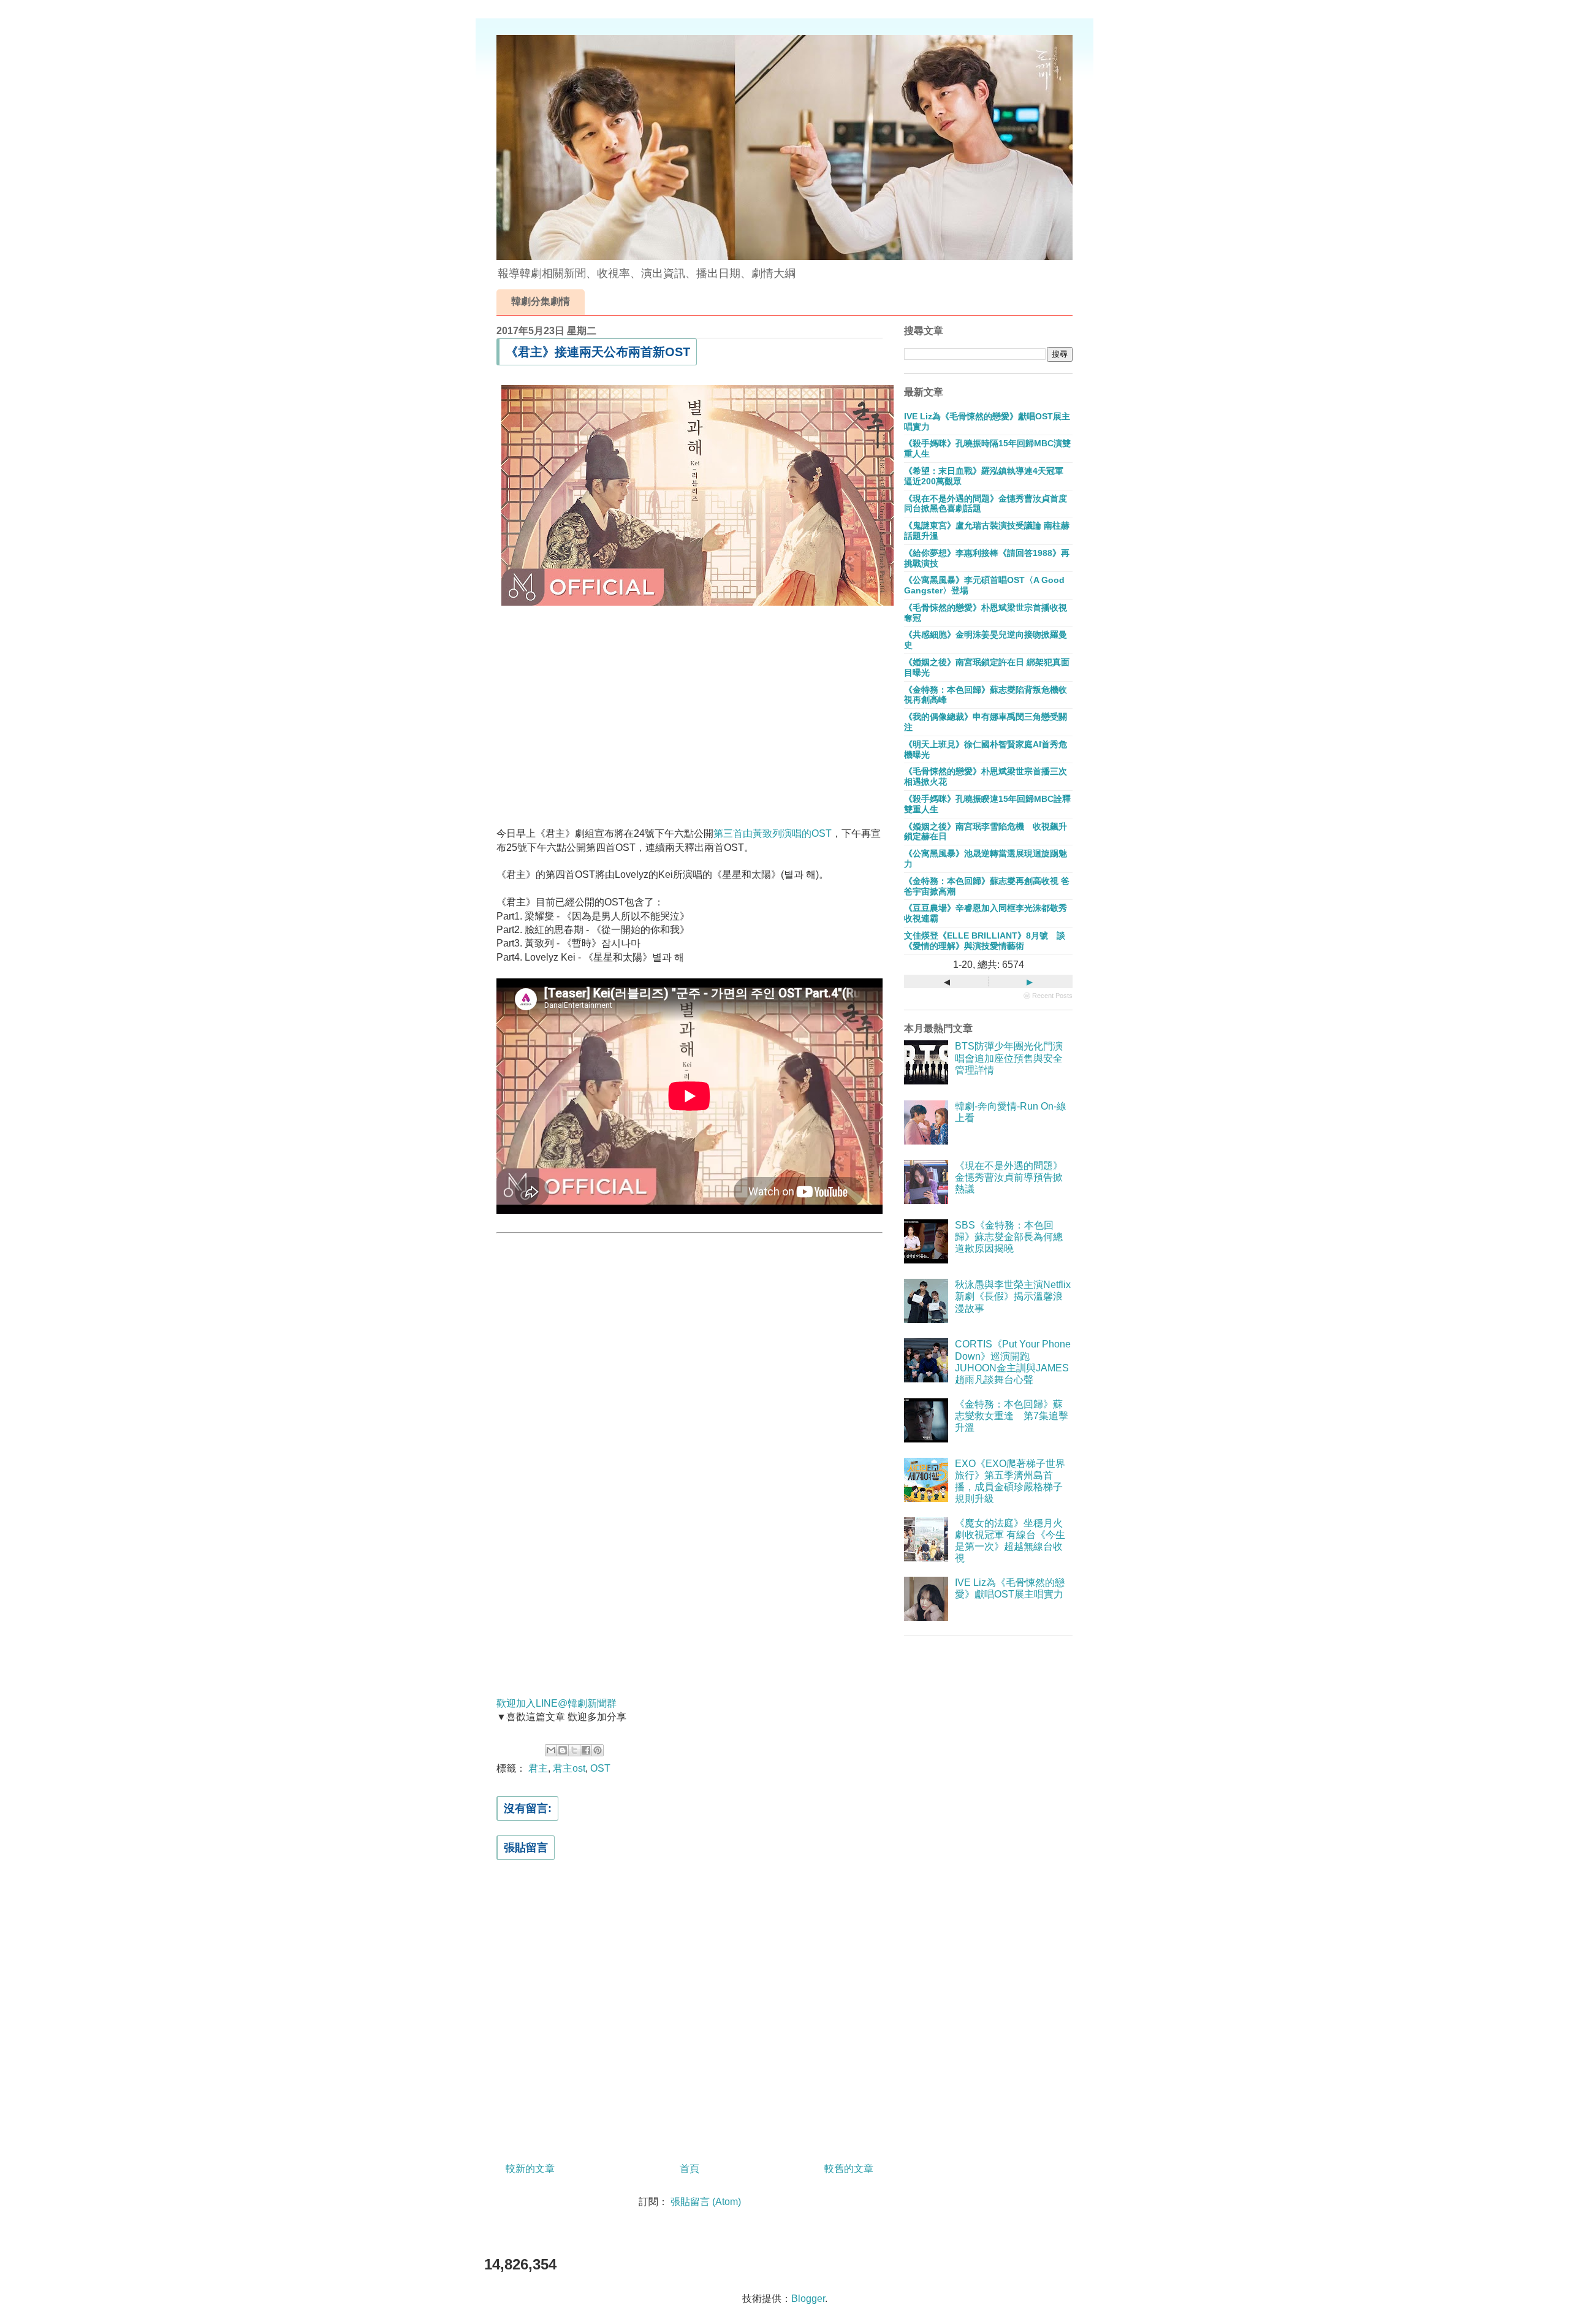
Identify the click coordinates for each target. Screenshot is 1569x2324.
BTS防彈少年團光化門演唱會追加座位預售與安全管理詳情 (1009, 1058)
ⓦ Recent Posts (1048, 996)
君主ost (569, 1768)
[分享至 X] (574, 1750)
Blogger (808, 2299)
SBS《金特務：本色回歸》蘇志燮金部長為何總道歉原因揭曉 (1009, 1237)
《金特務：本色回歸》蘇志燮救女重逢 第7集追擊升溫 (1012, 1416)
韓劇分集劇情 (541, 301)
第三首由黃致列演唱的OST (773, 833)
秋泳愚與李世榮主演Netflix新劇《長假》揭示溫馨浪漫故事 (1013, 1296)
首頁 (690, 2169)
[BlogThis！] (563, 1750)
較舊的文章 (849, 2169)
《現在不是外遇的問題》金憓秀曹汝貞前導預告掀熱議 (1009, 1177)
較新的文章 (530, 2169)
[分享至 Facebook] (586, 1750)
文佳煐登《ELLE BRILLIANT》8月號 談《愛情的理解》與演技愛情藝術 (985, 941)
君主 (538, 1768)
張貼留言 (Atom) (706, 2202)
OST (600, 1768)
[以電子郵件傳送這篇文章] (551, 1750)
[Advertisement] (690, 714)
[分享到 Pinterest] (598, 1750)
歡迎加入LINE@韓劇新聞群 (557, 1703)
